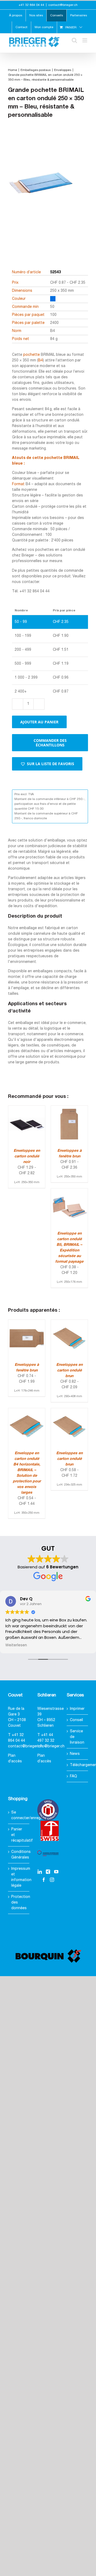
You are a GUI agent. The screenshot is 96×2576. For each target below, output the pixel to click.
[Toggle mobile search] (74, 40)
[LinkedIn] (40, 1872)
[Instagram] (52, 1880)
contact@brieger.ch (63, 5)
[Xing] (48, 1872)
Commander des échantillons (50, 743)
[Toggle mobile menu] (85, 40)
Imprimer (77, 1709)
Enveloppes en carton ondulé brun (69, 1371)
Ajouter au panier (39, 722)
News (75, 1754)
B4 (41, 360)
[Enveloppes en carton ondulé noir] (27, 1108)
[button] (47, 764)
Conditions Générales (19, 1855)
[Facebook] (44, 1880)
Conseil (76, 1720)
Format (18, 484)
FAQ (73, 1776)
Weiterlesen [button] (16, 1645)
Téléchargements (78, 1765)
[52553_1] (41, 191)
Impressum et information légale (19, 1877)
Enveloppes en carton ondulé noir (27, 1156)
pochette (31, 355)
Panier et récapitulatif (19, 1835)
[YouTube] (56, 1872)
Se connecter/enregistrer (19, 1815)
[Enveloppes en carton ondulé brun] (69, 1323)
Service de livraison (77, 1737)
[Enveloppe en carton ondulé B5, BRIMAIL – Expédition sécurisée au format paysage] (69, 1191)
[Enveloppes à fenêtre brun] (69, 1108)
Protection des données (19, 1903)
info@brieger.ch (51, 1746)
